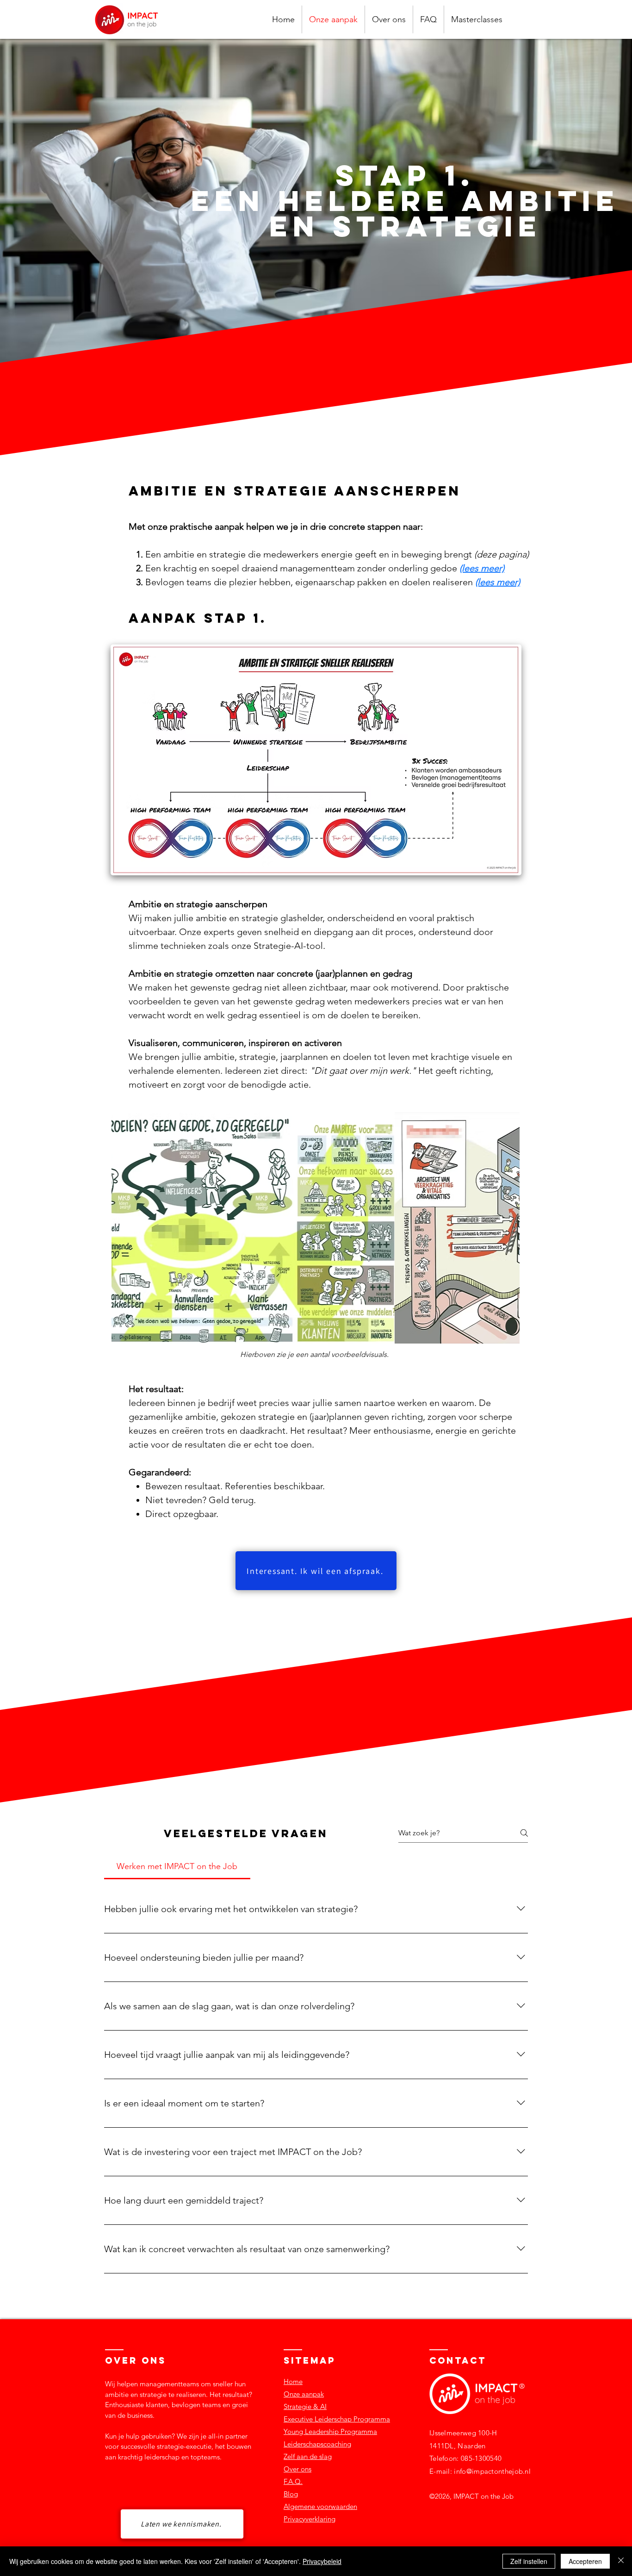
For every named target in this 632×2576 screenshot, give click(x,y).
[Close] (621, 2561)
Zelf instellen (529, 2561)
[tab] (177, 1867)
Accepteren (585, 2561)
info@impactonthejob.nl (492, 2471)
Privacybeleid (322, 2561)
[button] (477, 19)
